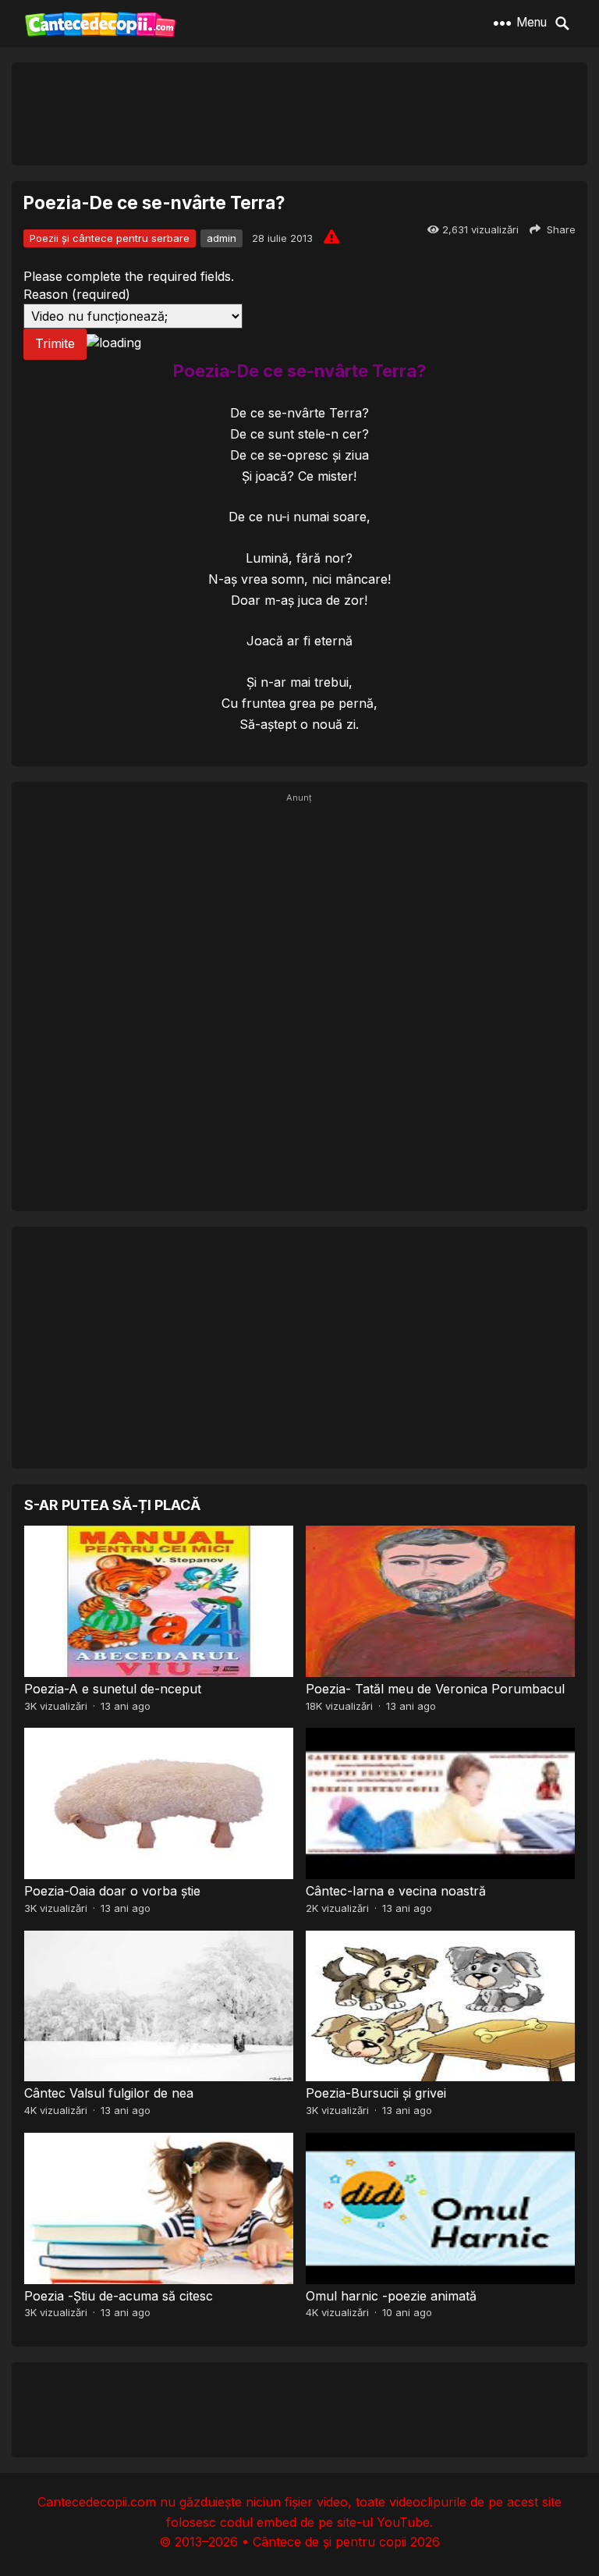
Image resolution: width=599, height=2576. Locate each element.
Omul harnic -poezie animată (391, 2296)
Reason (77, 294)
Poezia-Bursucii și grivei (376, 2093)
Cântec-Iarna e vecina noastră (396, 1891)
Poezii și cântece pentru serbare (110, 238)
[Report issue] (331, 236)
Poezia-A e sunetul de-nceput (113, 1689)
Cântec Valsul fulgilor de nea (109, 2093)
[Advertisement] (299, 113)
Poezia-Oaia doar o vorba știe (112, 1891)
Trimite (55, 343)
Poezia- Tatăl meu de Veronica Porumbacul (435, 1689)
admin (222, 238)
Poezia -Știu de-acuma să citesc (119, 2296)
